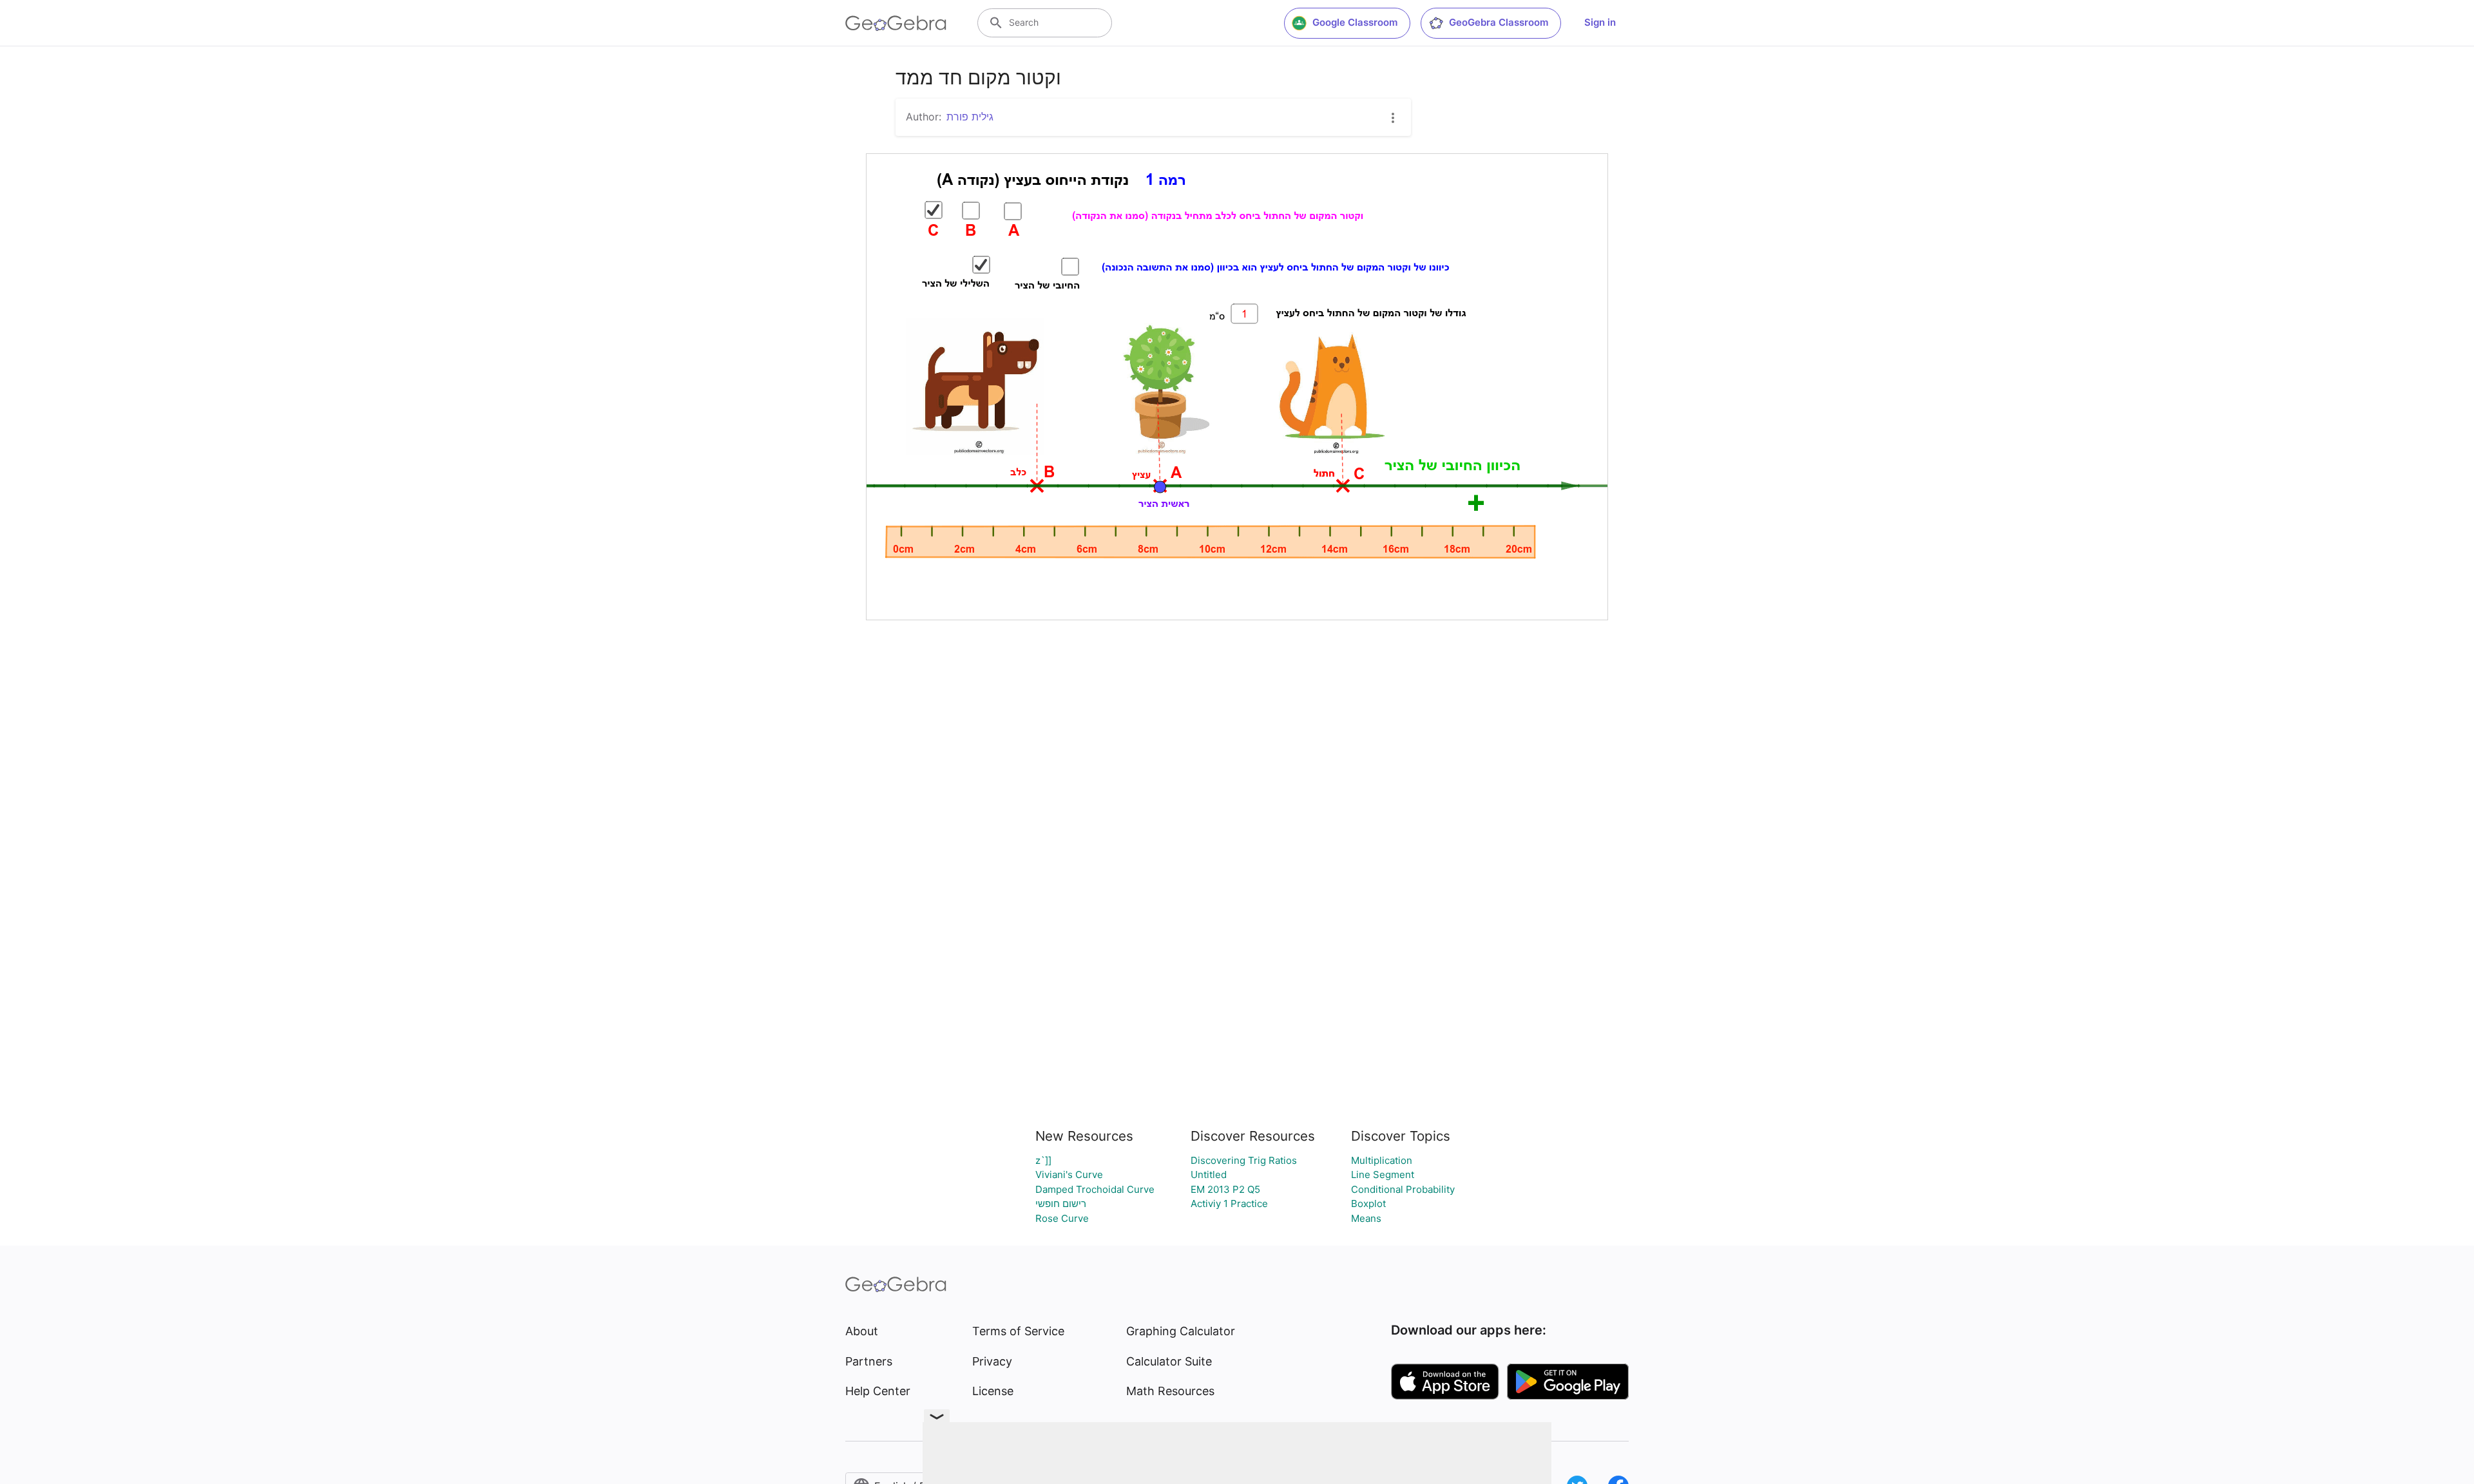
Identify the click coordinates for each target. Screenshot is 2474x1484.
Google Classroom (1355, 22)
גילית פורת (970, 117)
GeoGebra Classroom (1499, 22)
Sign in (1600, 22)
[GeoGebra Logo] (896, 23)
